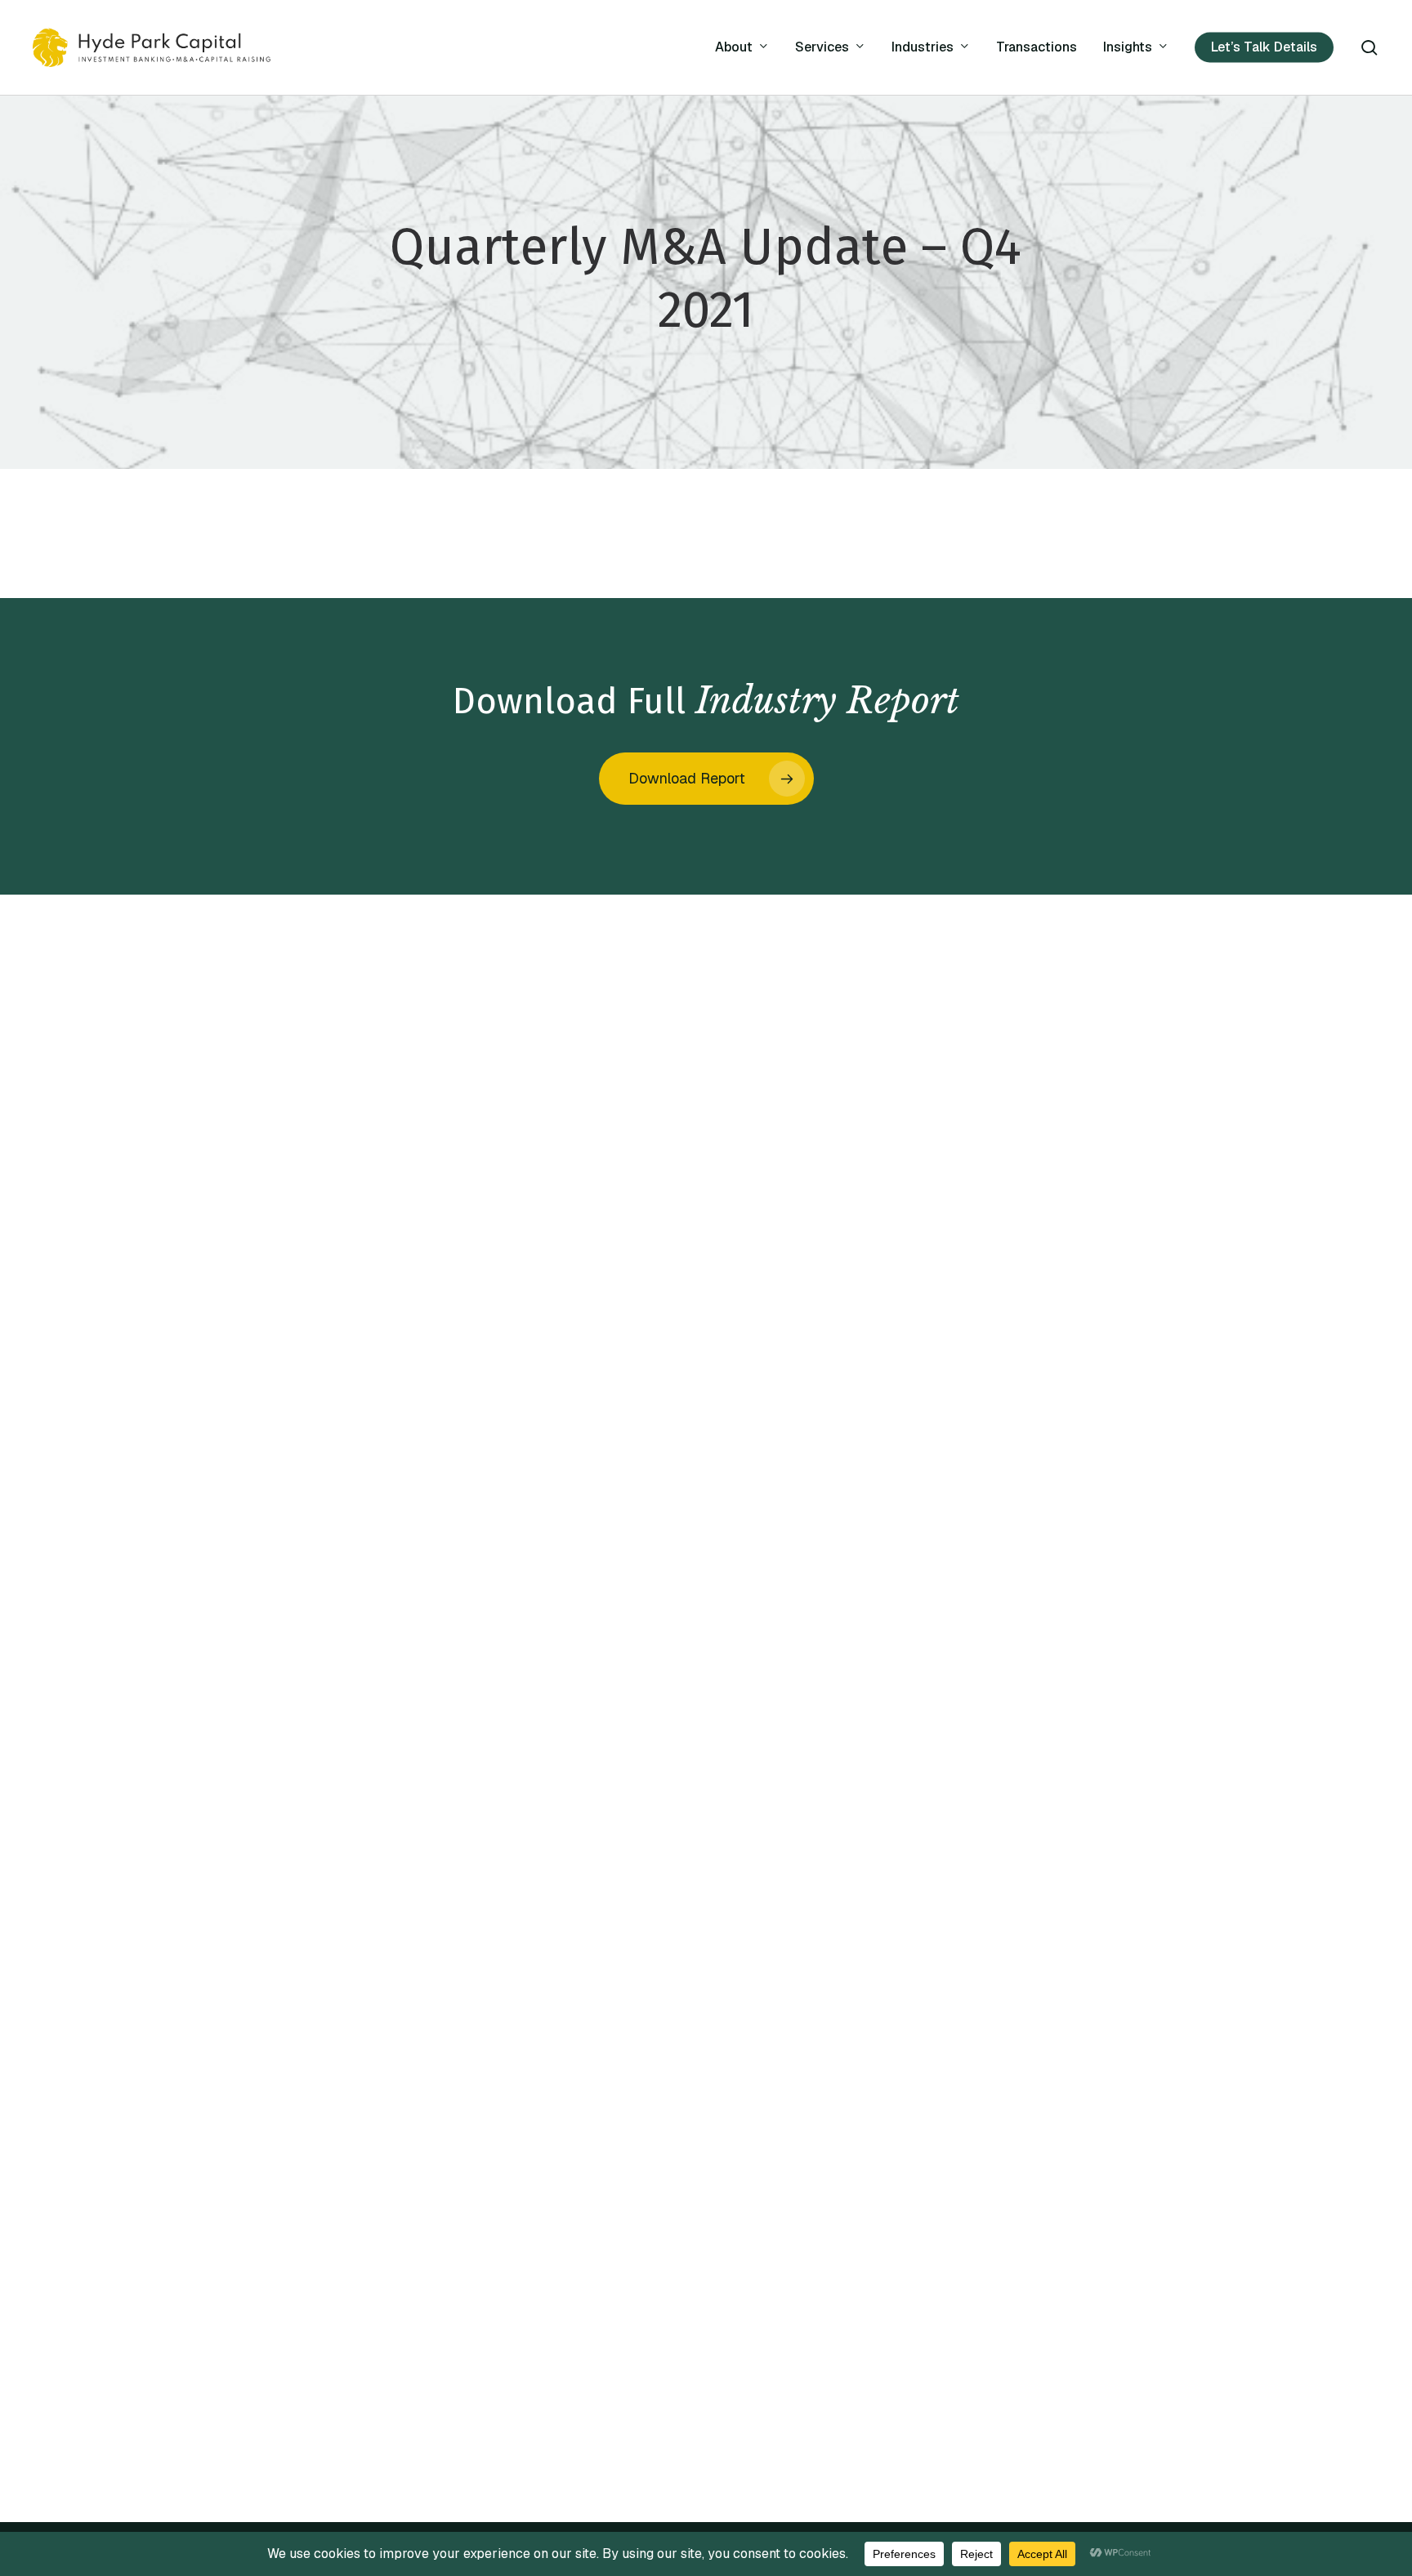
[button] (706, 779)
